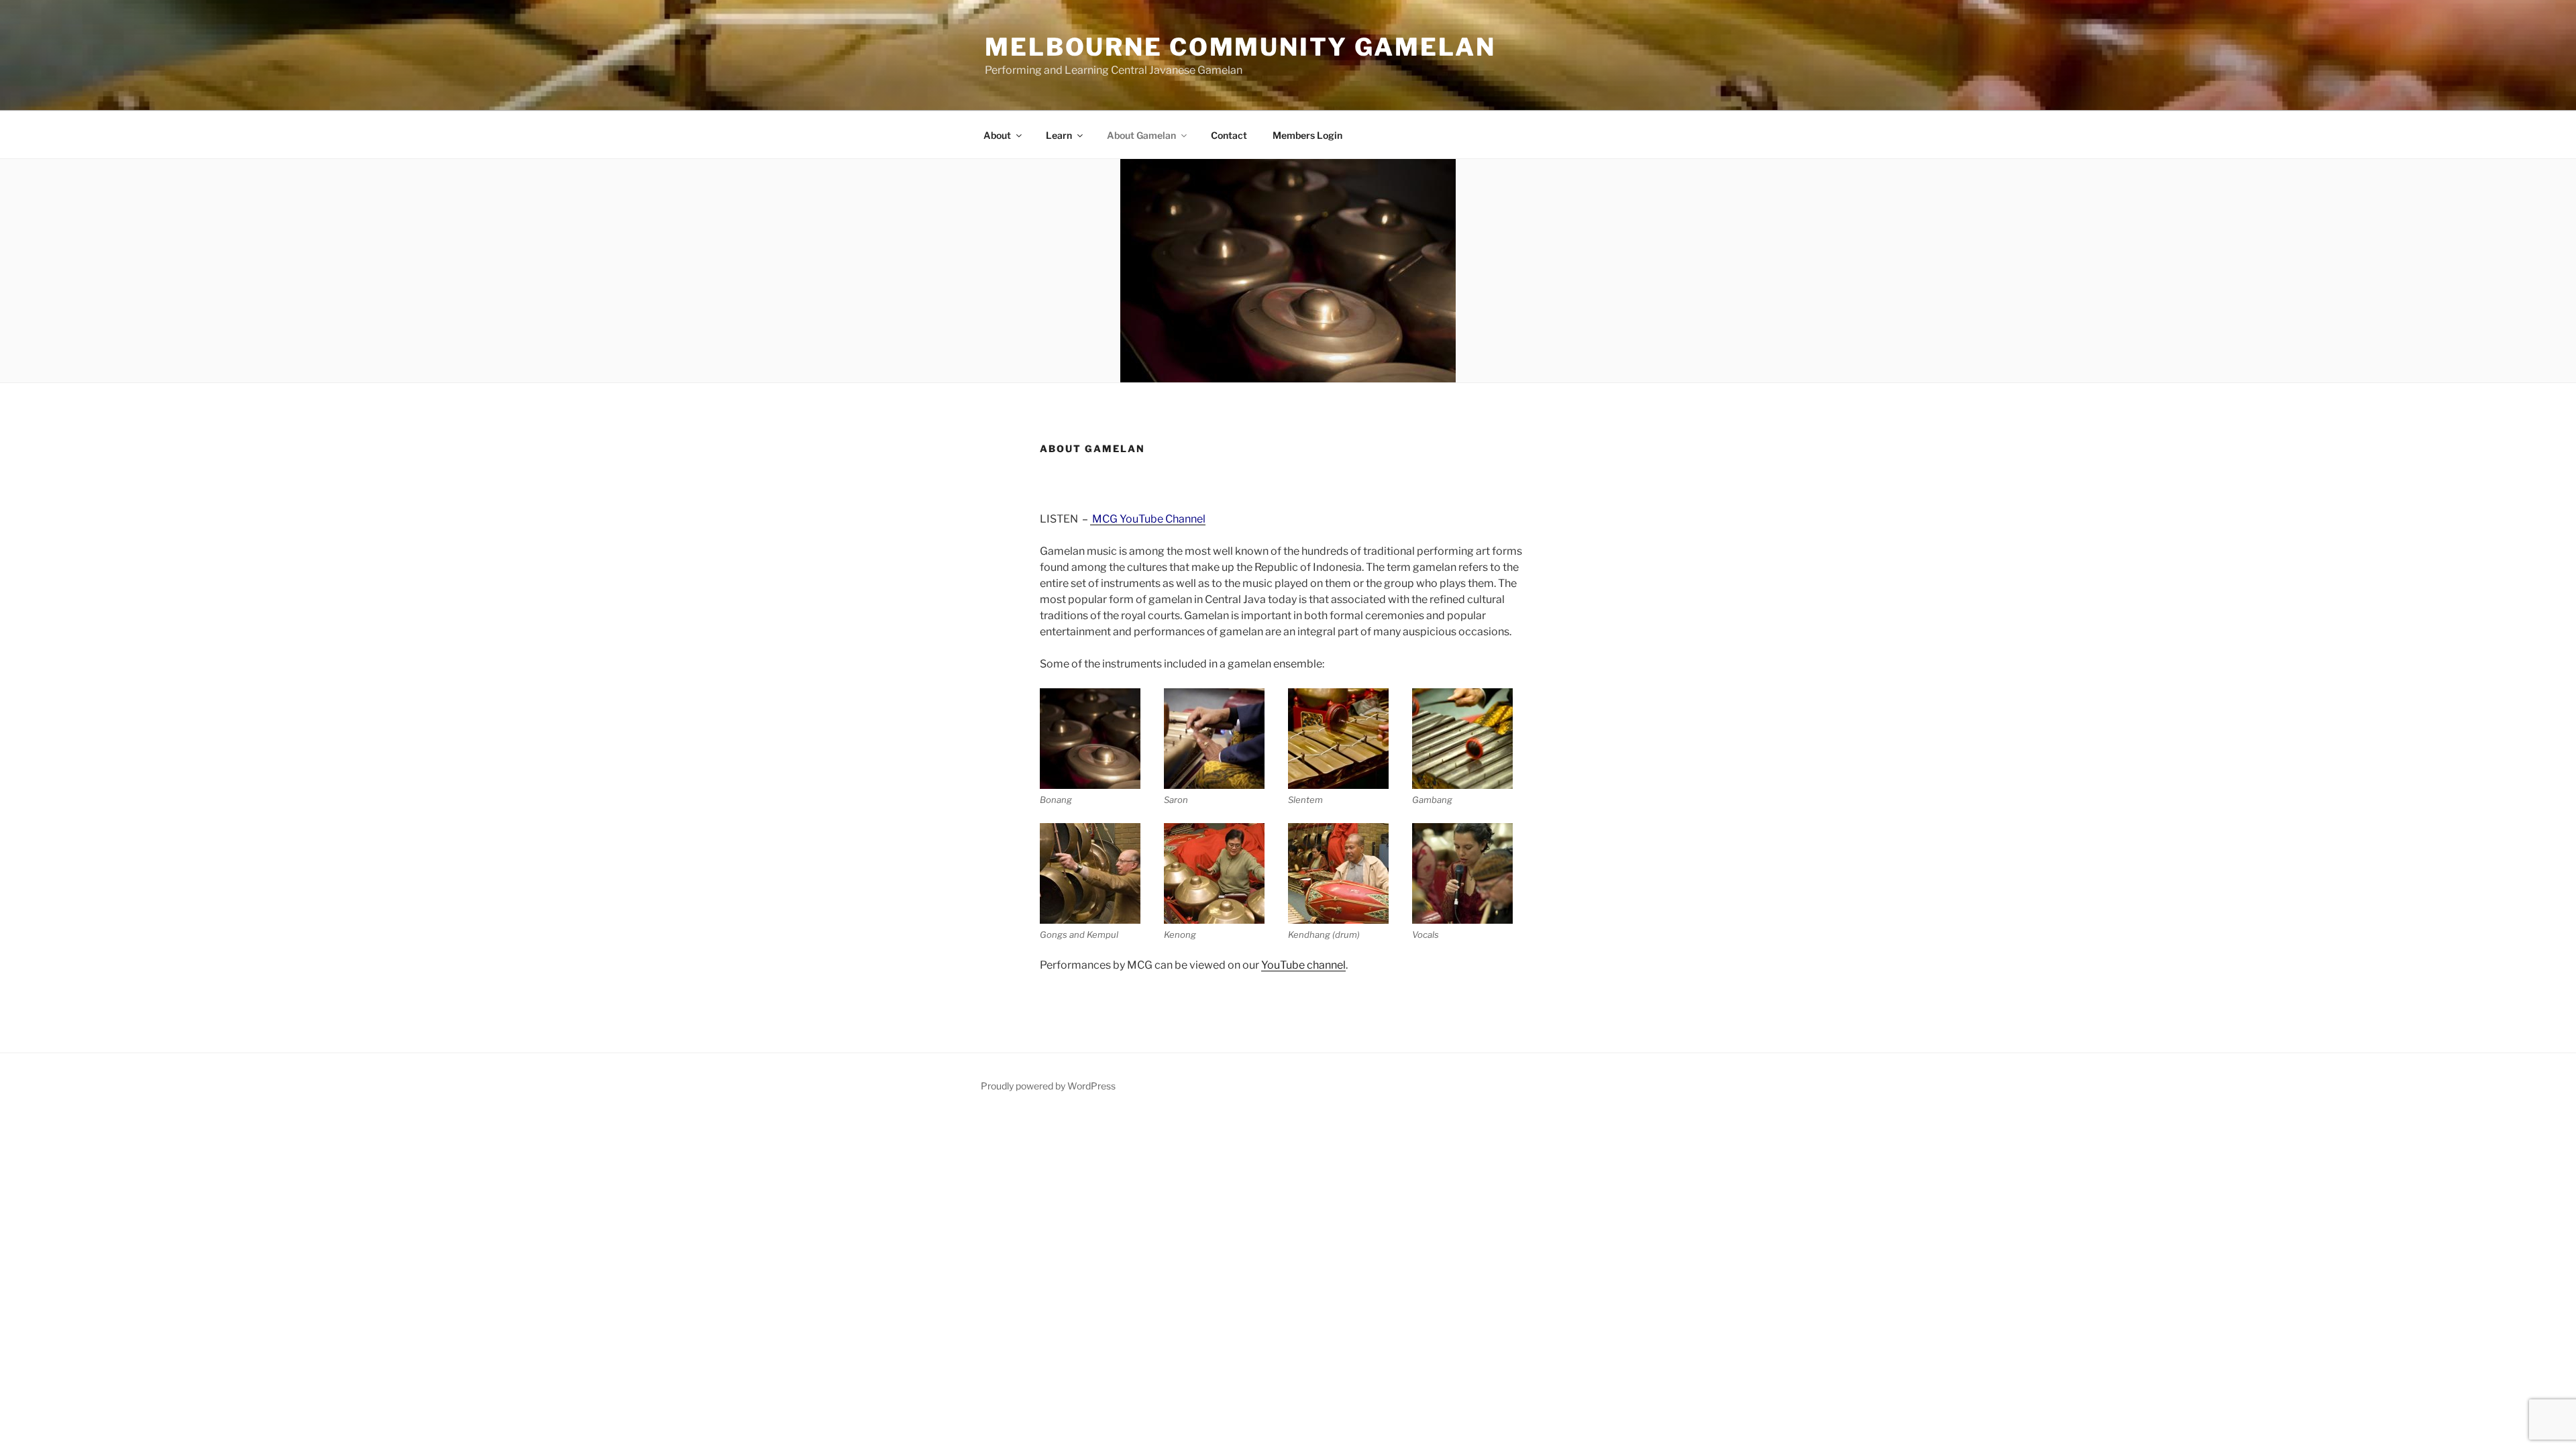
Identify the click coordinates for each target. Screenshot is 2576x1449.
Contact (1229, 135)
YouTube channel (1303, 965)
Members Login (1307, 135)
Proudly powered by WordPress (1048, 1086)
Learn (1059, 135)
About (997, 135)
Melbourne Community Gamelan (1240, 47)
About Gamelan (1141, 135)
